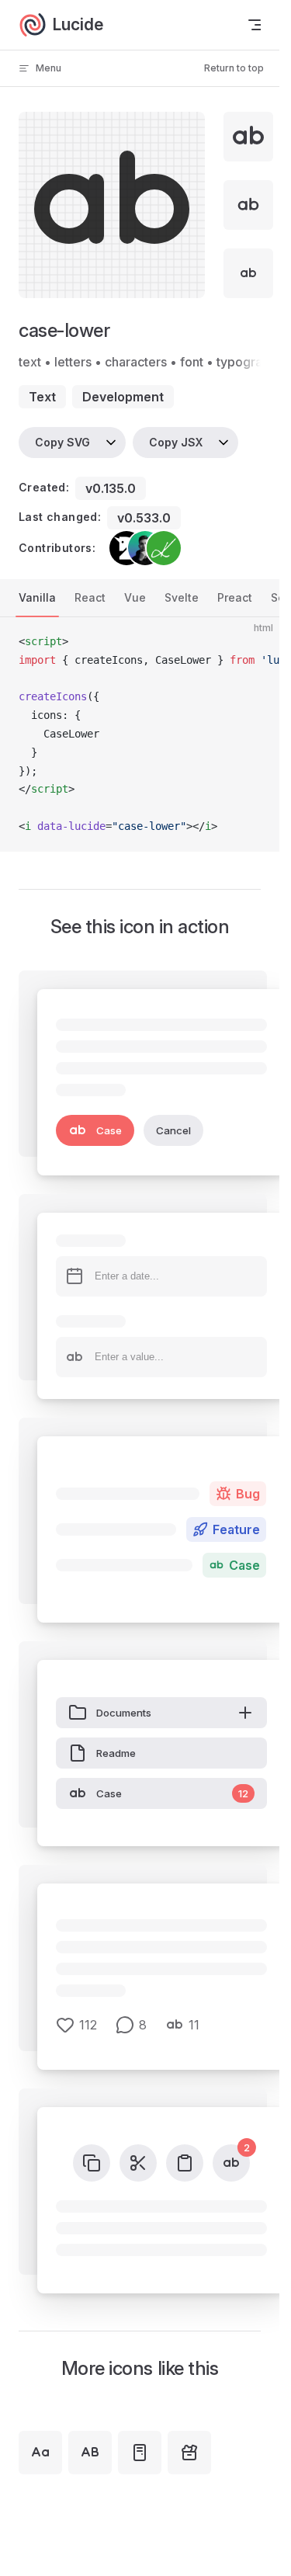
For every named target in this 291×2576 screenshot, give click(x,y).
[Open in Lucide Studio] (189, 282)
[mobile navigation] (255, 25)
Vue (135, 597)
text (42, 397)
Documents (124, 1713)
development (123, 397)
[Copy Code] (255, 642)
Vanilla (37, 597)
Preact (235, 597)
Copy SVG (62, 442)
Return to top (234, 68)
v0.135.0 (111, 488)
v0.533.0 (144, 518)
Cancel (173, 1130)
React (90, 597)
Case (109, 1130)
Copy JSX (176, 442)
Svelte (182, 597)
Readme (116, 1753)
